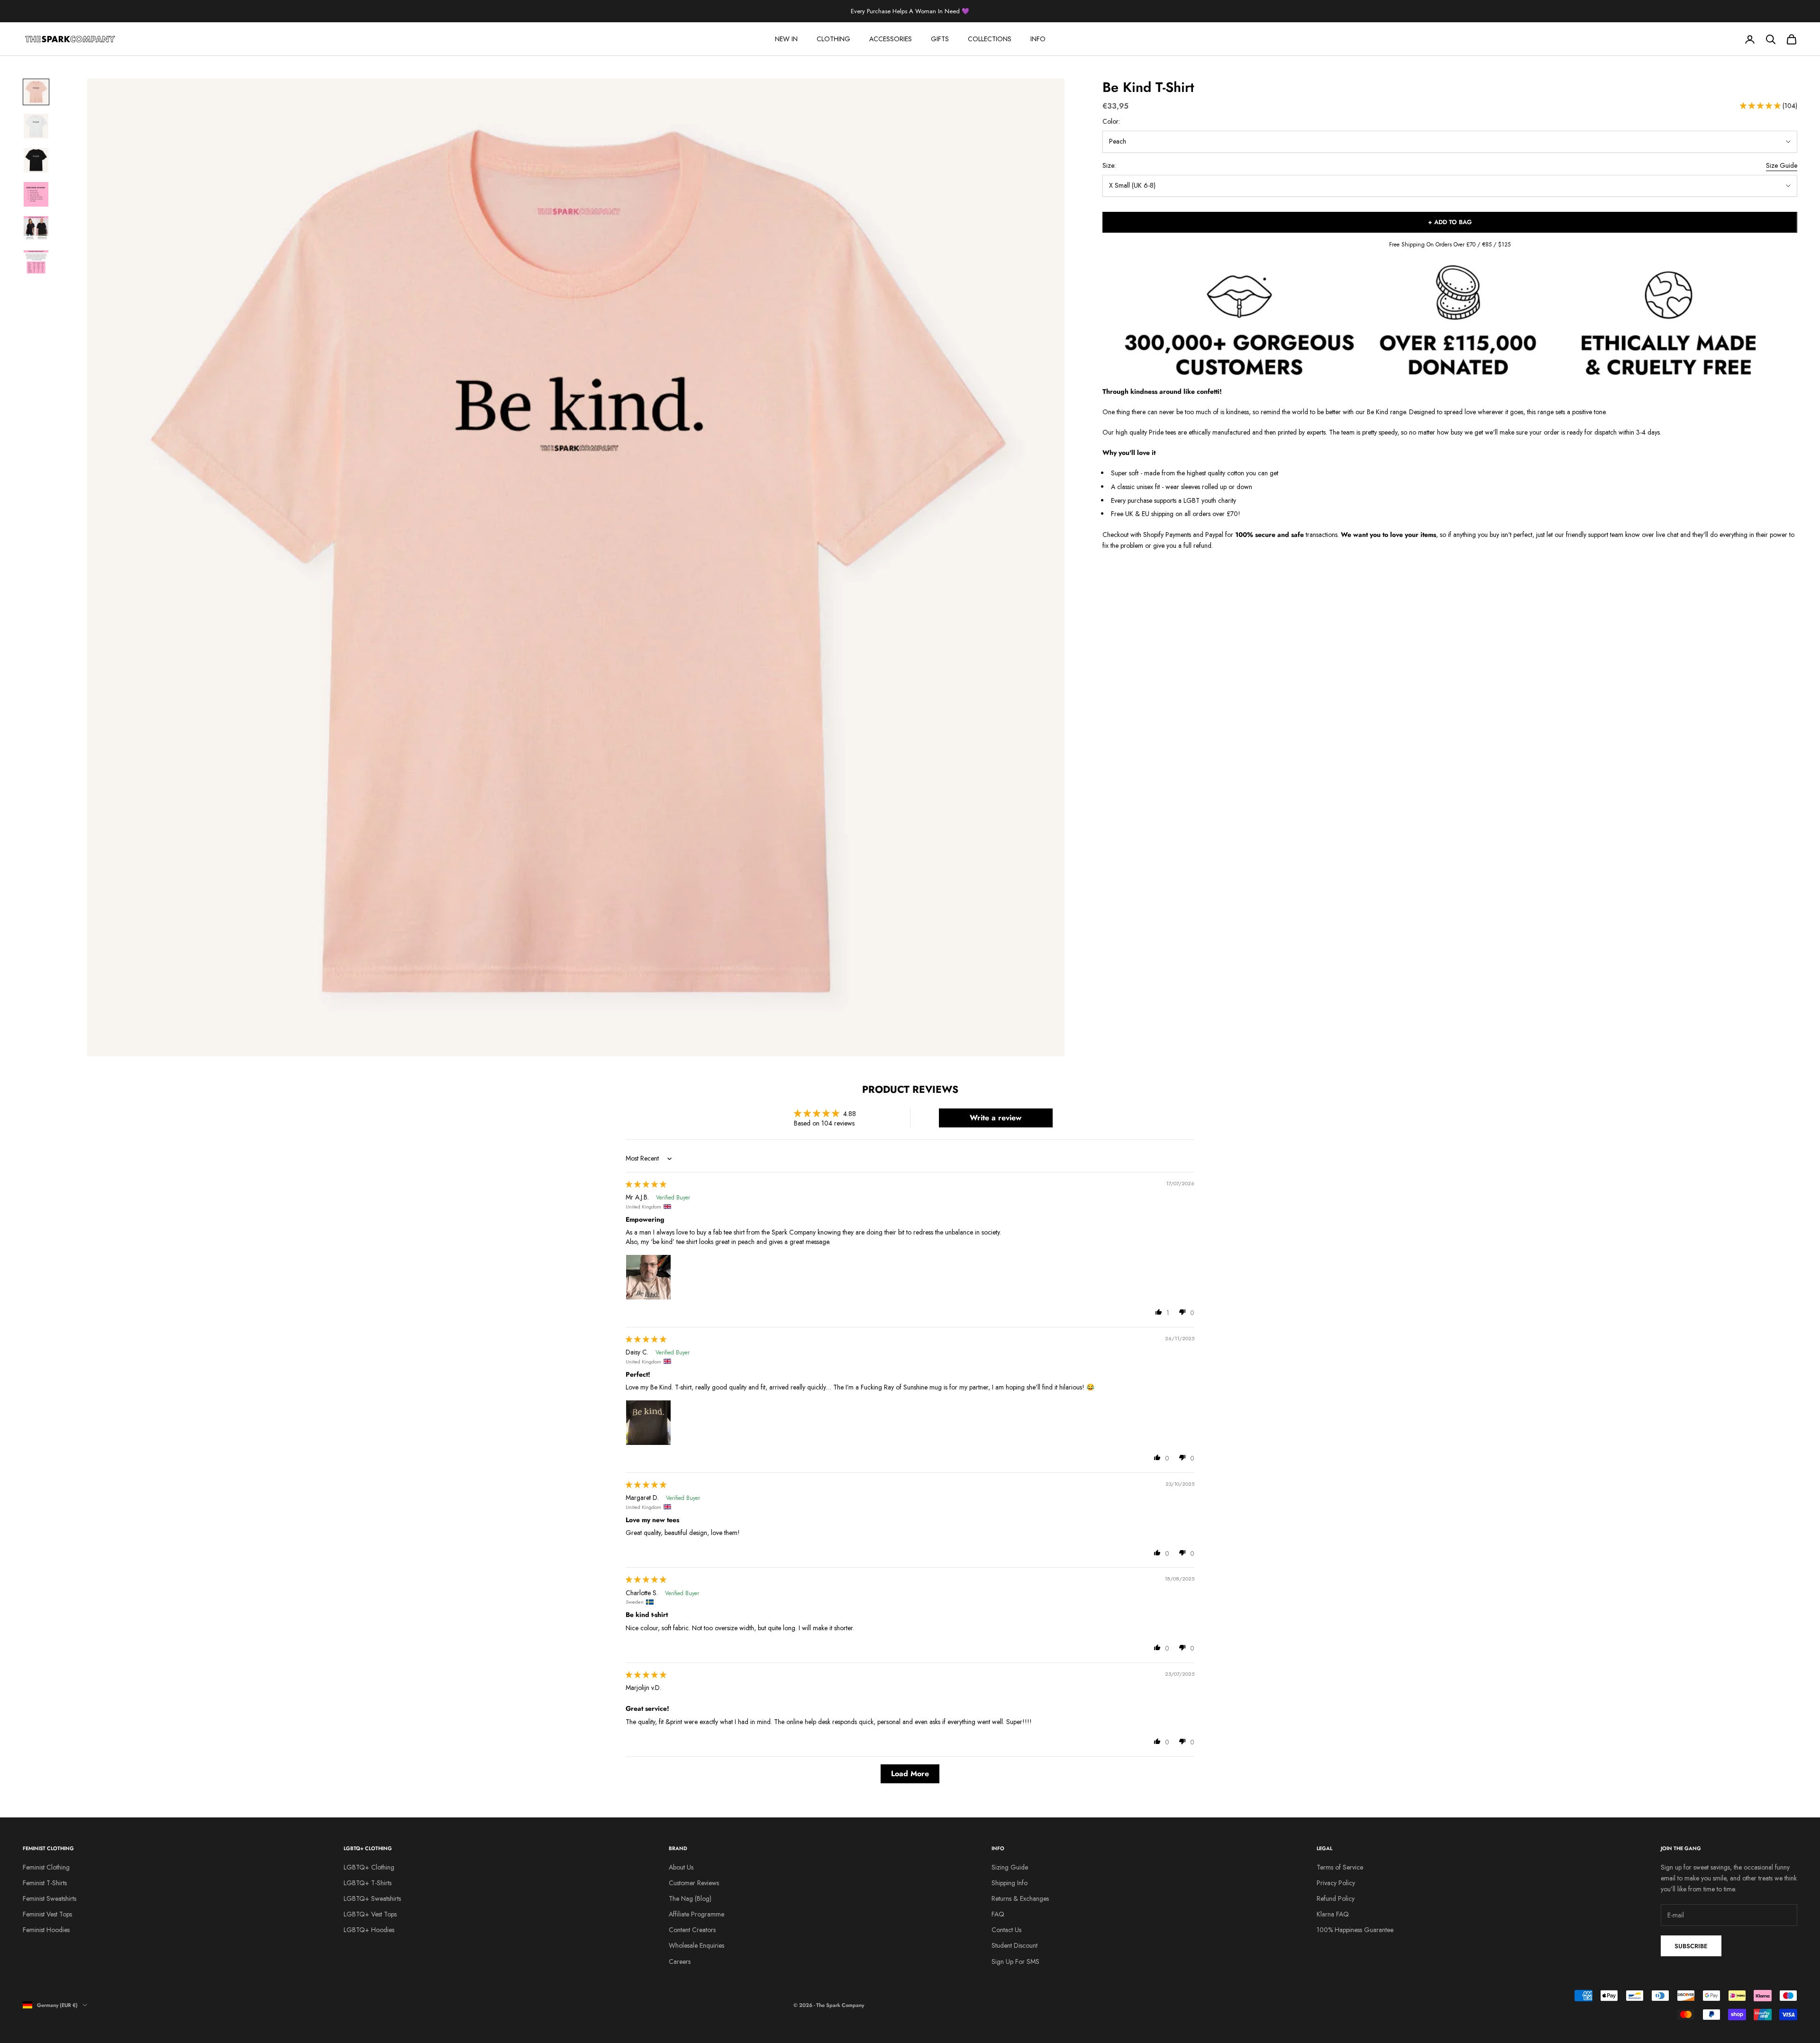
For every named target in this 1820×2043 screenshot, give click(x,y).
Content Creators (692, 1930)
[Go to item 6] (36, 263)
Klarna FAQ (1333, 1914)
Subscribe (1691, 1946)
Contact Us (1006, 1930)
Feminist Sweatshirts (50, 1898)
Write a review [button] (996, 1118)
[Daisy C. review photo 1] (648, 1423)
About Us (681, 1867)
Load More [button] (910, 1774)
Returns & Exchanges (1020, 1898)
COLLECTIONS (990, 39)
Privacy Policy (1336, 1883)
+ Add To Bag (1450, 222)
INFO (1038, 39)
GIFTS (940, 39)
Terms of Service (1340, 1867)
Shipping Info (1010, 1883)
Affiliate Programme (696, 1914)
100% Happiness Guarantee (1355, 1930)
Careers (680, 1961)
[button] (1761, 106)
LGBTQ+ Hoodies (369, 1930)
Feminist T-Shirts (45, 1883)
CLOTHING (833, 39)
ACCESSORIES (891, 39)
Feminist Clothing (46, 1867)
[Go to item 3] (36, 160)
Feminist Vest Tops (47, 1914)
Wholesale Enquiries (696, 1945)
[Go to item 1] (36, 92)
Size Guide (1782, 166)
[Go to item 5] (36, 228)
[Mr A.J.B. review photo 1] (648, 1277)
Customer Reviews (694, 1883)
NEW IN (786, 39)
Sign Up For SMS (1015, 1961)
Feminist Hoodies (46, 1930)
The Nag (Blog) (690, 1898)
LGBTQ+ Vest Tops (370, 1914)
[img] (646, 1184)
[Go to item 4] (36, 194)
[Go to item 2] (36, 126)
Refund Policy (1336, 1898)
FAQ (998, 1914)
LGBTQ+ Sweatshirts (372, 1898)
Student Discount (1015, 1945)
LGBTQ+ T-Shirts (368, 1883)
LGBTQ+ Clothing (369, 1867)
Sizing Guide (1010, 1867)
